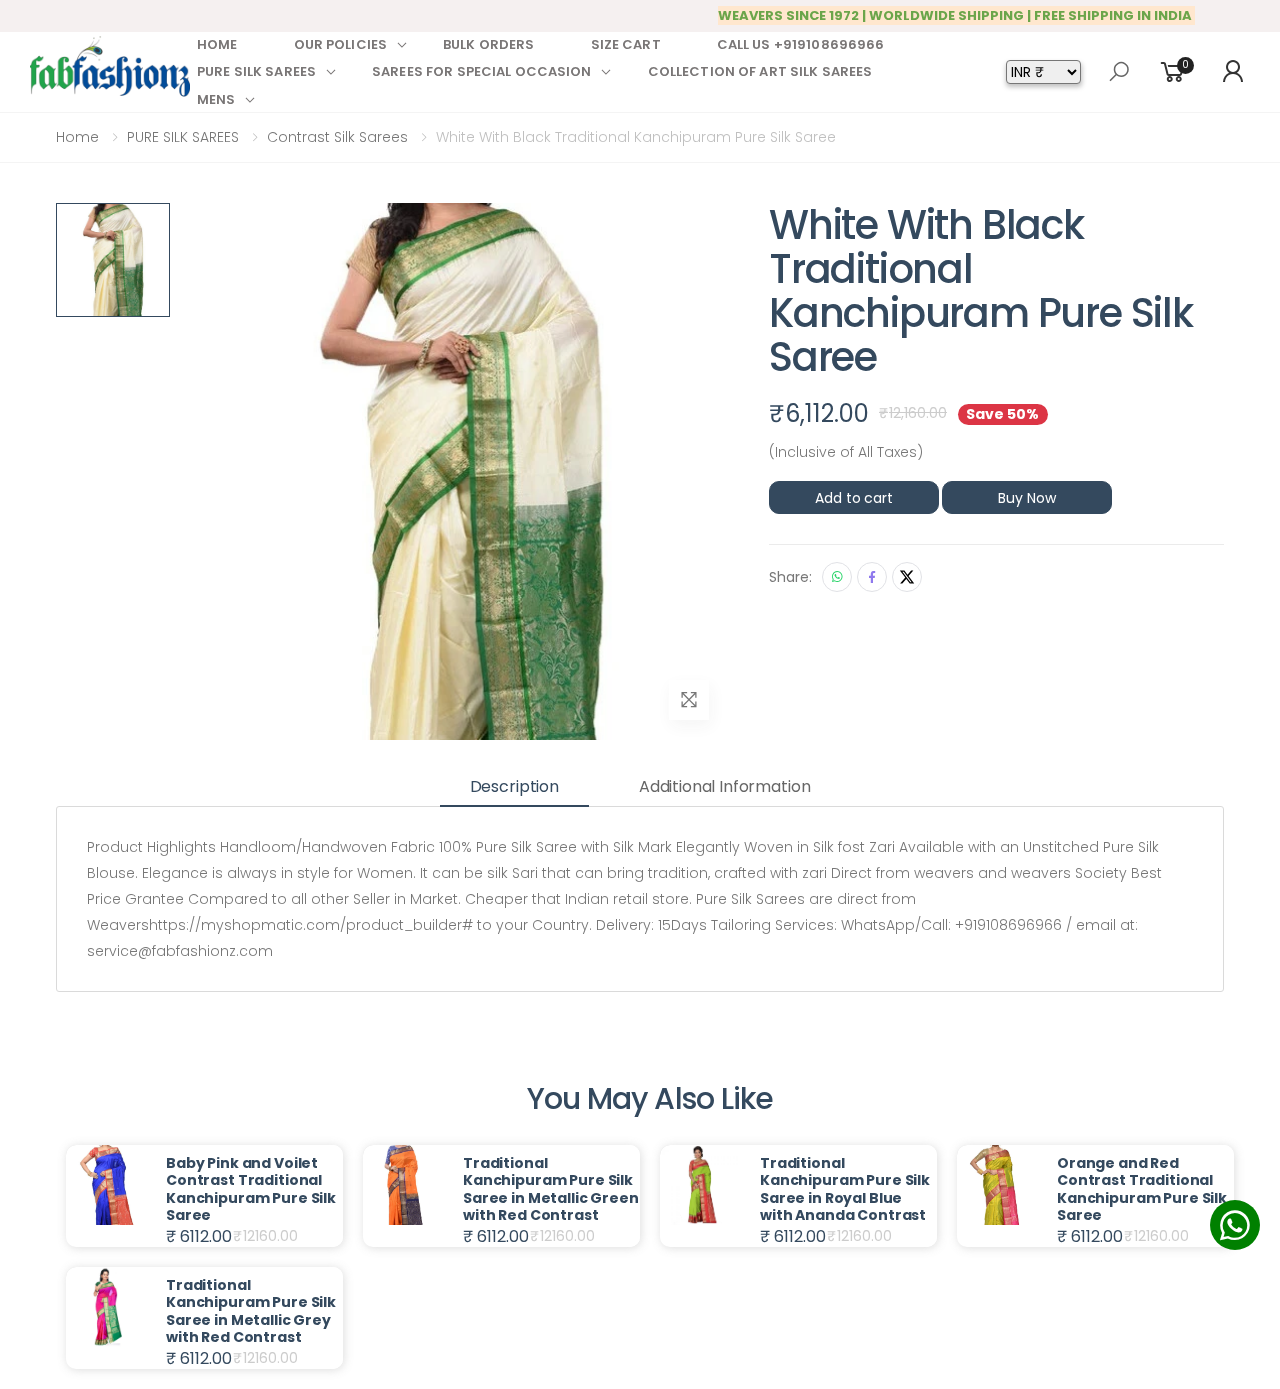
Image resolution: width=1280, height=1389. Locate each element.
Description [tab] (514, 786)
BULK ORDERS (488, 44)
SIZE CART (626, 44)
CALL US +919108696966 (801, 44)
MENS (216, 99)
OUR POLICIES (341, 44)
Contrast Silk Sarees (337, 137)
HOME (217, 44)
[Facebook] (872, 577)
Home (77, 137)
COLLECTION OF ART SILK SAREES (760, 71)
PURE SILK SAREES (256, 71)
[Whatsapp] (837, 577)
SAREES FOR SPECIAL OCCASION (482, 71)
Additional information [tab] (724, 786)
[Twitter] (907, 577)
